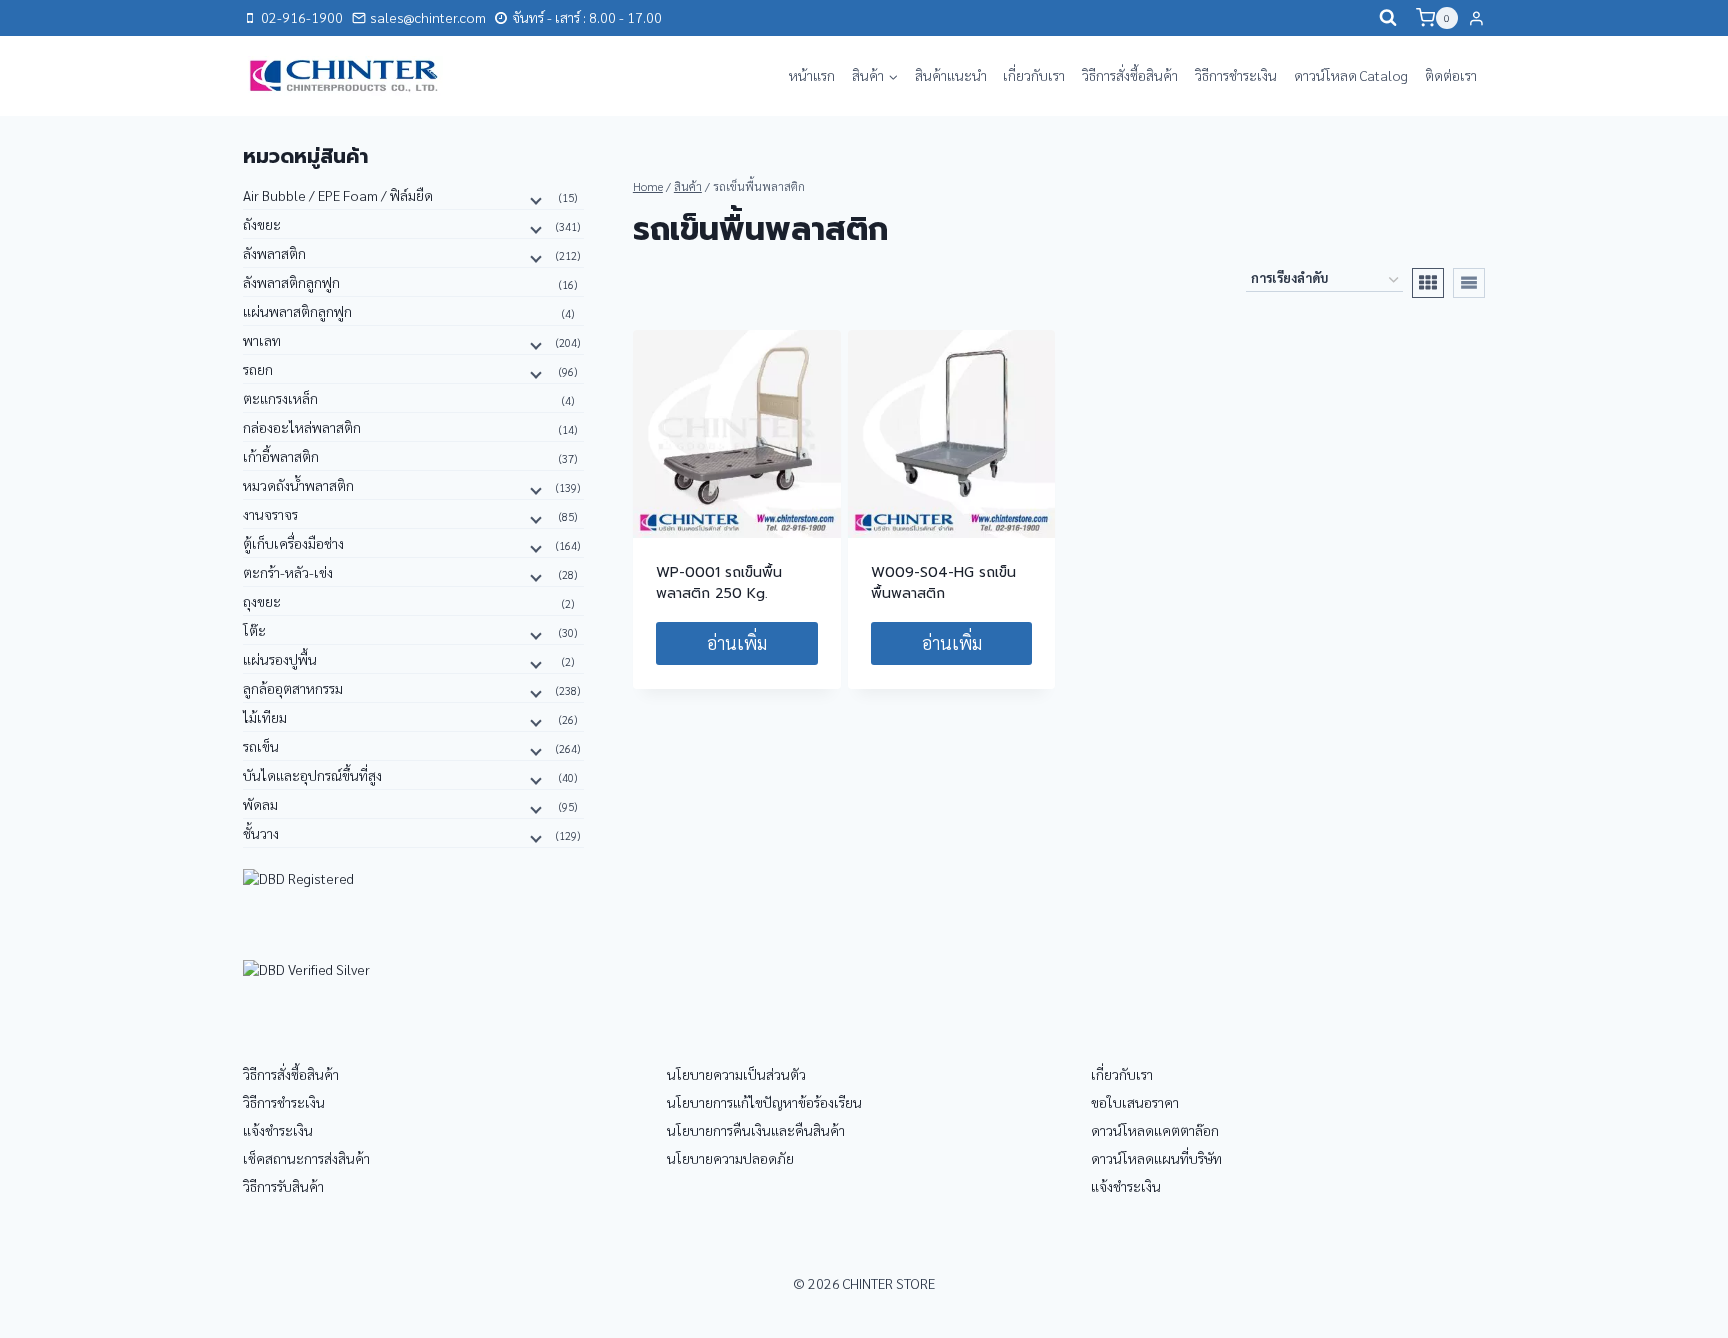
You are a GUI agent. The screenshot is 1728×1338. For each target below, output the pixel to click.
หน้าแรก (812, 75)
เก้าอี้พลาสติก (281, 456)
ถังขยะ (262, 224)
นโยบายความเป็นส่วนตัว (736, 1074)
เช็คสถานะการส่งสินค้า (306, 1158)
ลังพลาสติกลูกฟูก (291, 282)
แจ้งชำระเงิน (278, 1130)
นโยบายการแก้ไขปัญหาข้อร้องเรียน (764, 1102)
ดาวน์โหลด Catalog (1351, 75)
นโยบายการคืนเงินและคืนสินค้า (756, 1130)
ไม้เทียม (265, 717)
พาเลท (262, 340)
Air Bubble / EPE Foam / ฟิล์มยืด (338, 195)
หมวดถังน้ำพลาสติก (298, 485)
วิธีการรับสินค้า (283, 1186)
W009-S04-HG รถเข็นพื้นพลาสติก (943, 583)
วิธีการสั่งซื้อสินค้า (1130, 75)
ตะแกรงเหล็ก (280, 398)
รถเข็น (261, 746)
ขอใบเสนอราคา (1135, 1102)
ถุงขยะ (262, 601)
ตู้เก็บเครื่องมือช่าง (293, 543)
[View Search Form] (1388, 18)
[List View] (1469, 283)
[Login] (1476, 18)
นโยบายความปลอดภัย (730, 1158)
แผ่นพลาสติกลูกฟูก (297, 311)
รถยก (258, 369)
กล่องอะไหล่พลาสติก (302, 427)
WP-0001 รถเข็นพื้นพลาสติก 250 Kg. (719, 583)
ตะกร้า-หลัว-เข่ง (288, 572)
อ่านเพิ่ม (737, 642)
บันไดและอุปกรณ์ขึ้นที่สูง (312, 775)
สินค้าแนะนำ (951, 75)
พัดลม (260, 804)
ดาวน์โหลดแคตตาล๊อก (1155, 1130)
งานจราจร (270, 514)
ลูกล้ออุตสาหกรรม (293, 688)
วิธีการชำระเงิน (1236, 75)
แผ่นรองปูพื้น (280, 659)
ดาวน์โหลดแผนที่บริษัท (1156, 1158)
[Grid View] (1428, 283)
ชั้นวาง (261, 833)
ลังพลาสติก (274, 253)
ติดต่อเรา (1451, 75)
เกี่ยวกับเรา (1034, 75)
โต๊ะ (254, 630)
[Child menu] (534, 199)
